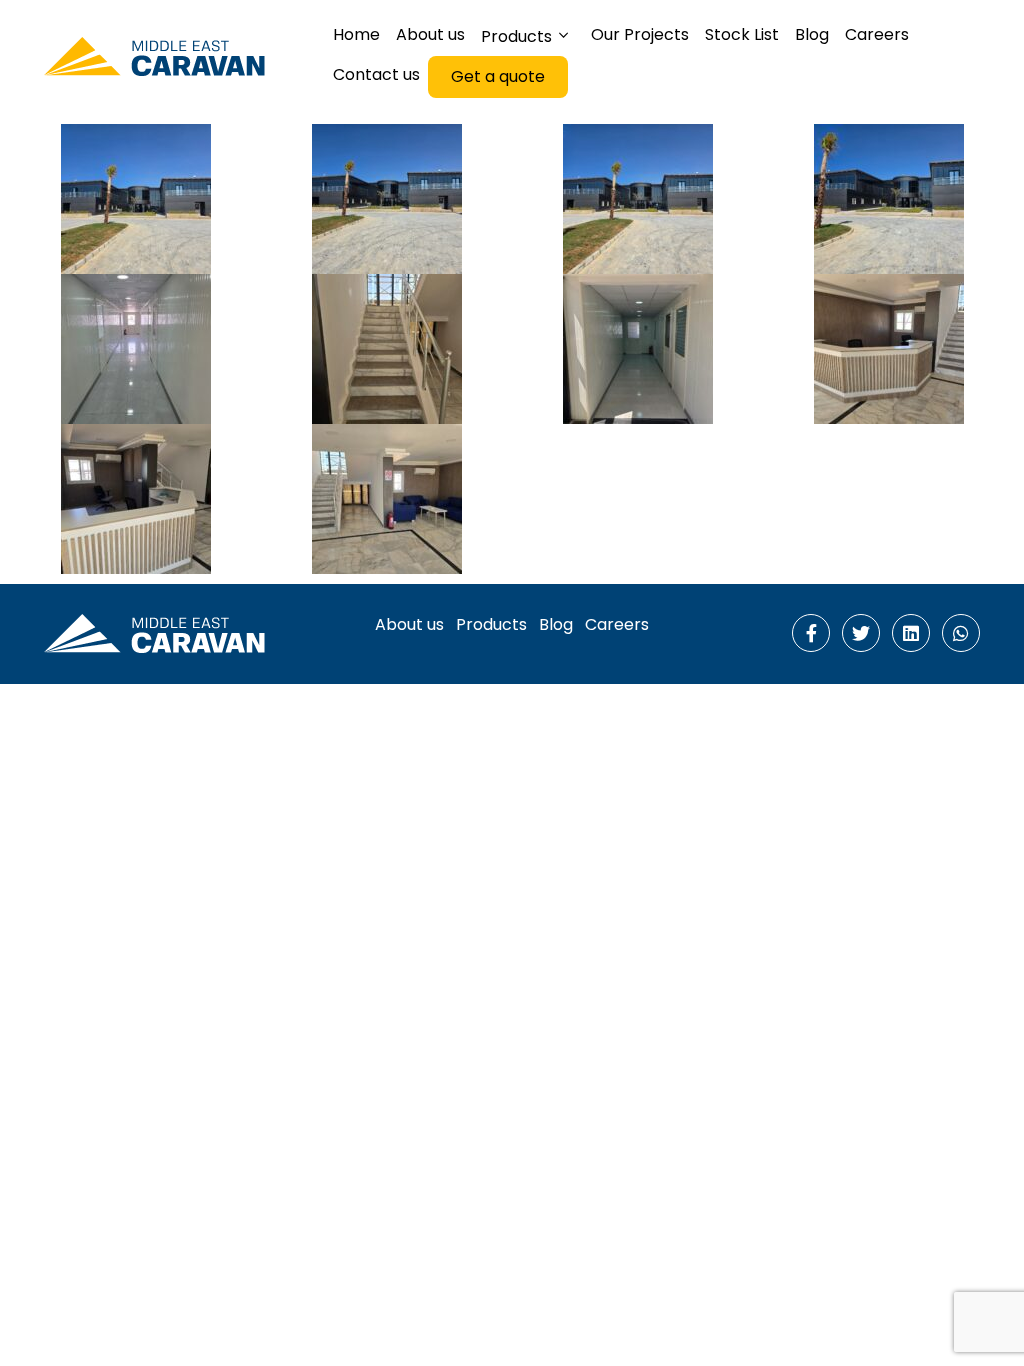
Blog (556, 624)
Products (491, 624)
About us (409, 624)
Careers (617, 624)
